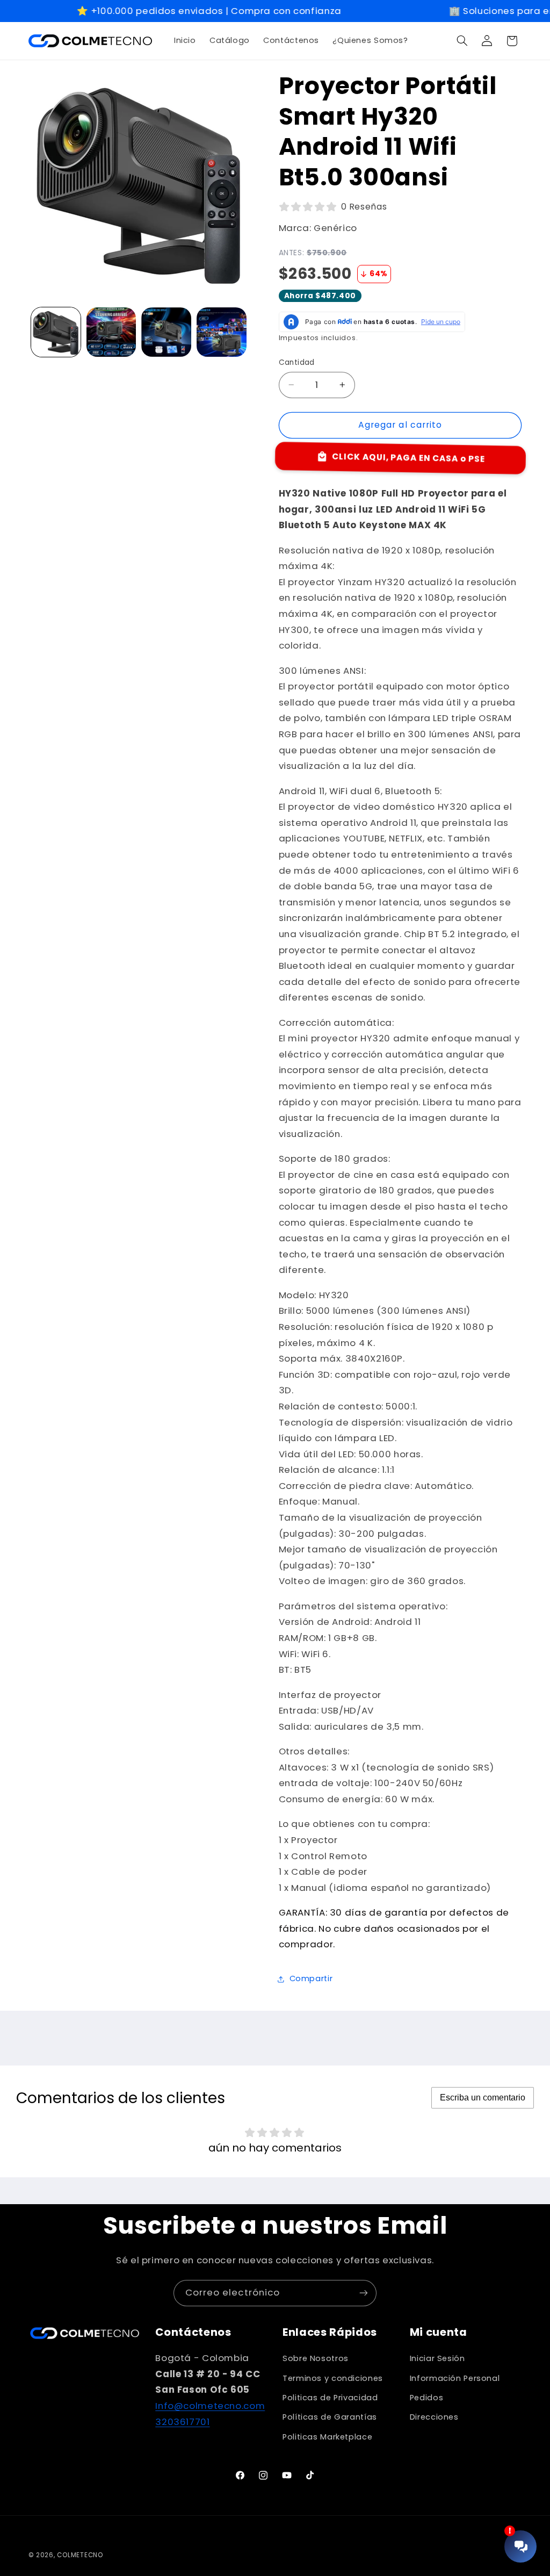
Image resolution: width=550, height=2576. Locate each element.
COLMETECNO (80, 2555)
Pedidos (426, 2398)
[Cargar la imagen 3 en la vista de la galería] (166, 332)
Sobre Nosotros (316, 2358)
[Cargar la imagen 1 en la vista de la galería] (56, 332)
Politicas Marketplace (327, 2437)
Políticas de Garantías (330, 2417)
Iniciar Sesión (437, 2358)
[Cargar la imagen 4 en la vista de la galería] (221, 332)
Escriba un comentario (483, 2098)
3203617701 (182, 2422)
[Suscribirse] (364, 2293)
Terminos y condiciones (333, 2378)
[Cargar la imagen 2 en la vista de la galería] (111, 332)
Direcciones (434, 2417)
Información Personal (455, 2378)
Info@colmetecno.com (210, 2406)
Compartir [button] (311, 1978)
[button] (462, 41)
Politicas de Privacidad (330, 2398)
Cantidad (297, 362)
